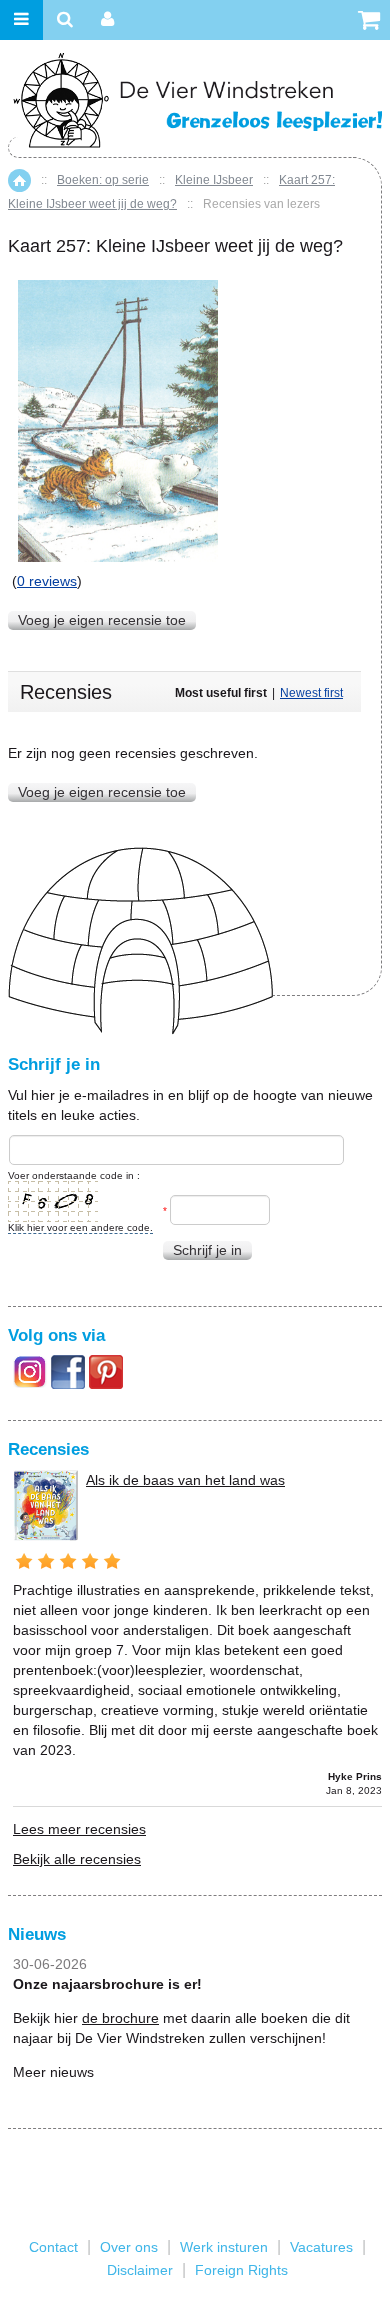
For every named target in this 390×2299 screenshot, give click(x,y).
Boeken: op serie (103, 180)
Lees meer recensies (79, 1829)
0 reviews (47, 581)
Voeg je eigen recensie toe (102, 620)
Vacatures (321, 2247)
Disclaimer (140, 2270)
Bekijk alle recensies (77, 1859)
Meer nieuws (53, 2072)
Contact (53, 2247)
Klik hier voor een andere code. (80, 1227)
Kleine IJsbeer (214, 180)
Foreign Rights (241, 2270)
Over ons (129, 2247)
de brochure (120, 2018)
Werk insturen (224, 2247)
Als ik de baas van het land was (185, 1480)
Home (19, 180)
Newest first (311, 693)
